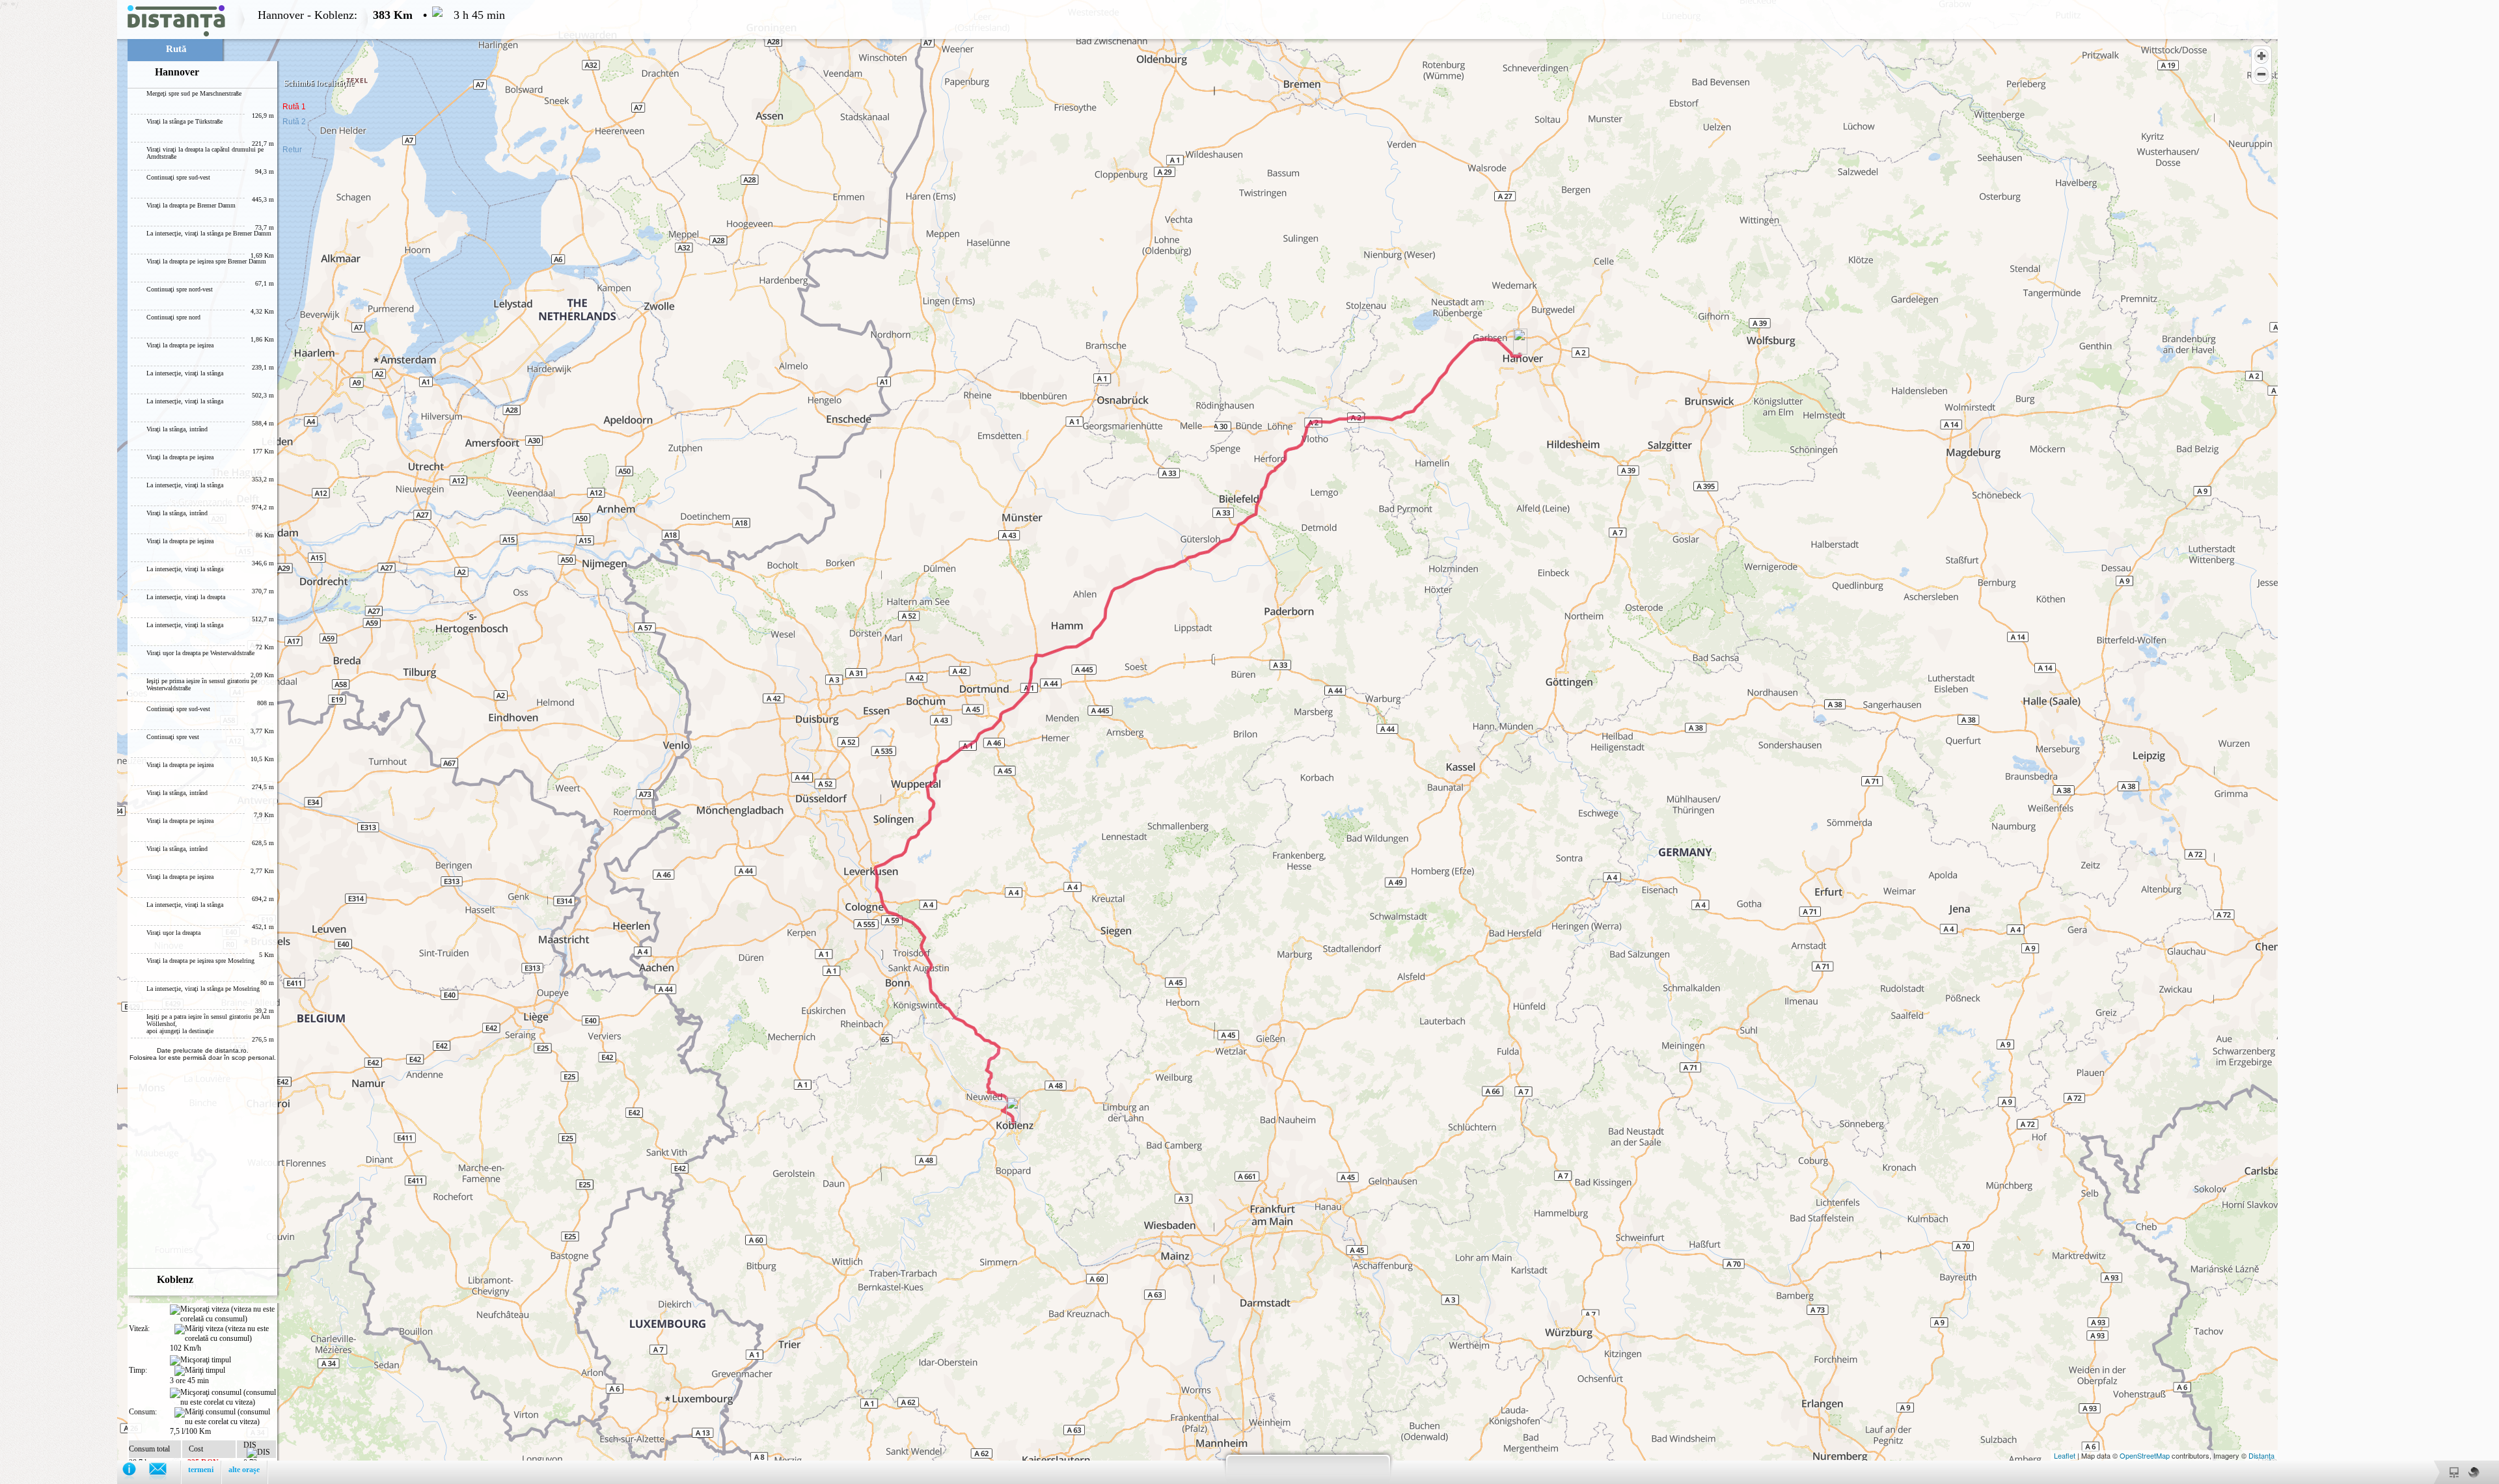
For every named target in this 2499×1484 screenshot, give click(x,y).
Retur (292, 150)
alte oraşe (244, 1470)
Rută (176, 49)
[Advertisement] (59, 195)
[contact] (164, 1472)
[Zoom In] (2261, 56)
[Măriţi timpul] (200, 1371)
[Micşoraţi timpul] (200, 1360)
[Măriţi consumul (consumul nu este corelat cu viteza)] (225, 1417)
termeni (201, 1470)
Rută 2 (294, 122)
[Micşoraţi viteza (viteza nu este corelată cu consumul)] (223, 1314)
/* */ (253, 739)
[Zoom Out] (2261, 74)
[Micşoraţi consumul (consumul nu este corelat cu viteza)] (223, 1397)
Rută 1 (294, 107)
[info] (136, 1472)
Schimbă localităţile (319, 83)
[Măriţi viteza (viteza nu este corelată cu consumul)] (225, 1334)
